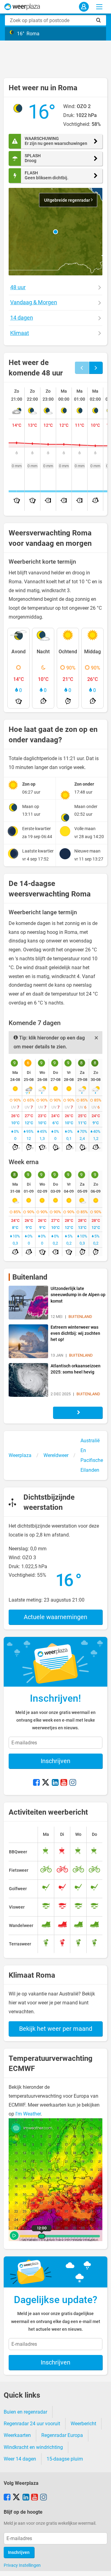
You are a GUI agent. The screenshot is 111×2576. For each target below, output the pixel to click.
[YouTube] (64, 1783)
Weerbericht (83, 2424)
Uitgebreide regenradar (68, 200)
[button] (55, 232)
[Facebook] (36, 1783)
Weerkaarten (17, 2435)
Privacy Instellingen (22, 2565)
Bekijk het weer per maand (56, 2029)
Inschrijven (55, 1761)
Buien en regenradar (25, 2412)
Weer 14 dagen (20, 2459)
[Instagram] (73, 1783)
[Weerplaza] (22, 7)
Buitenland (30, 1277)
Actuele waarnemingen (55, 1617)
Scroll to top (101, 2566)
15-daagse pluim (65, 2459)
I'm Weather (28, 2114)
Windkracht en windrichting (33, 2447)
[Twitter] (46, 1783)
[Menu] (99, 7)
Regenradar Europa (62, 2435)
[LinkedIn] (55, 1783)
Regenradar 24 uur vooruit (32, 2424)
